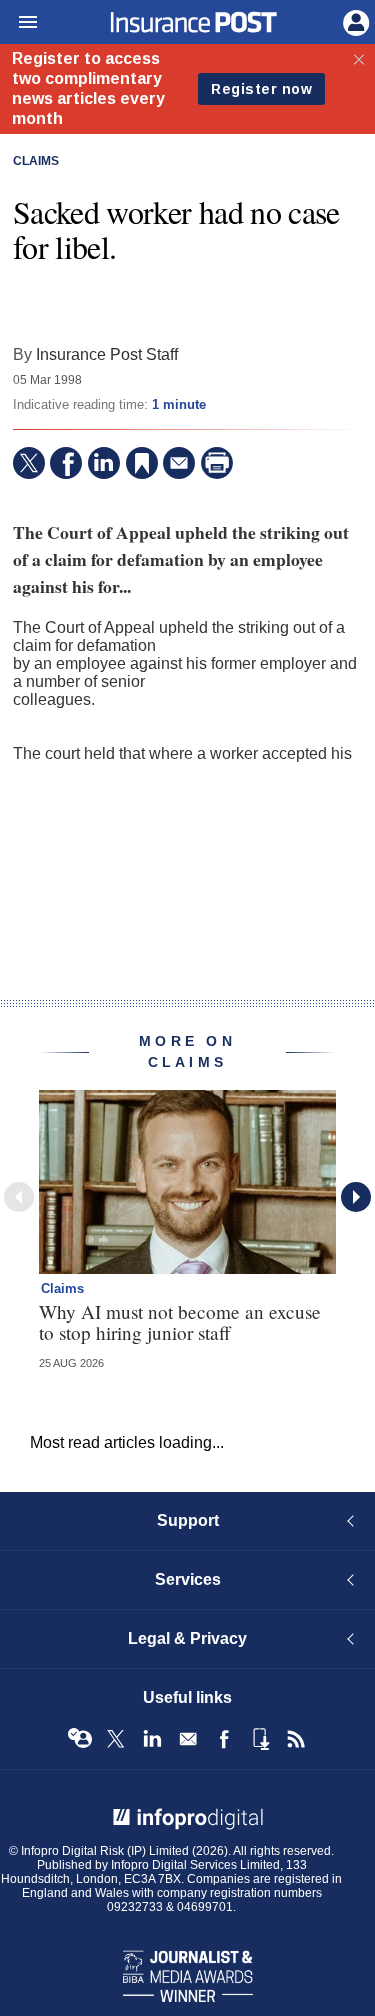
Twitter (116, 1739)
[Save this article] (142, 463)
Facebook (224, 1739)
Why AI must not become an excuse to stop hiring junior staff (180, 1322)
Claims (36, 161)
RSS (296, 1739)
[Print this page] (217, 463)
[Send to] (179, 463)
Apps (260, 1739)
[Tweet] (29, 463)
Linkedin (152, 1739)
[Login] (354, 21)
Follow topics (80, 1739)
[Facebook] (66, 463)
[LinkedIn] (104, 463)
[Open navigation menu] (19, 23)
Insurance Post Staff (107, 354)
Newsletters (188, 1739)
